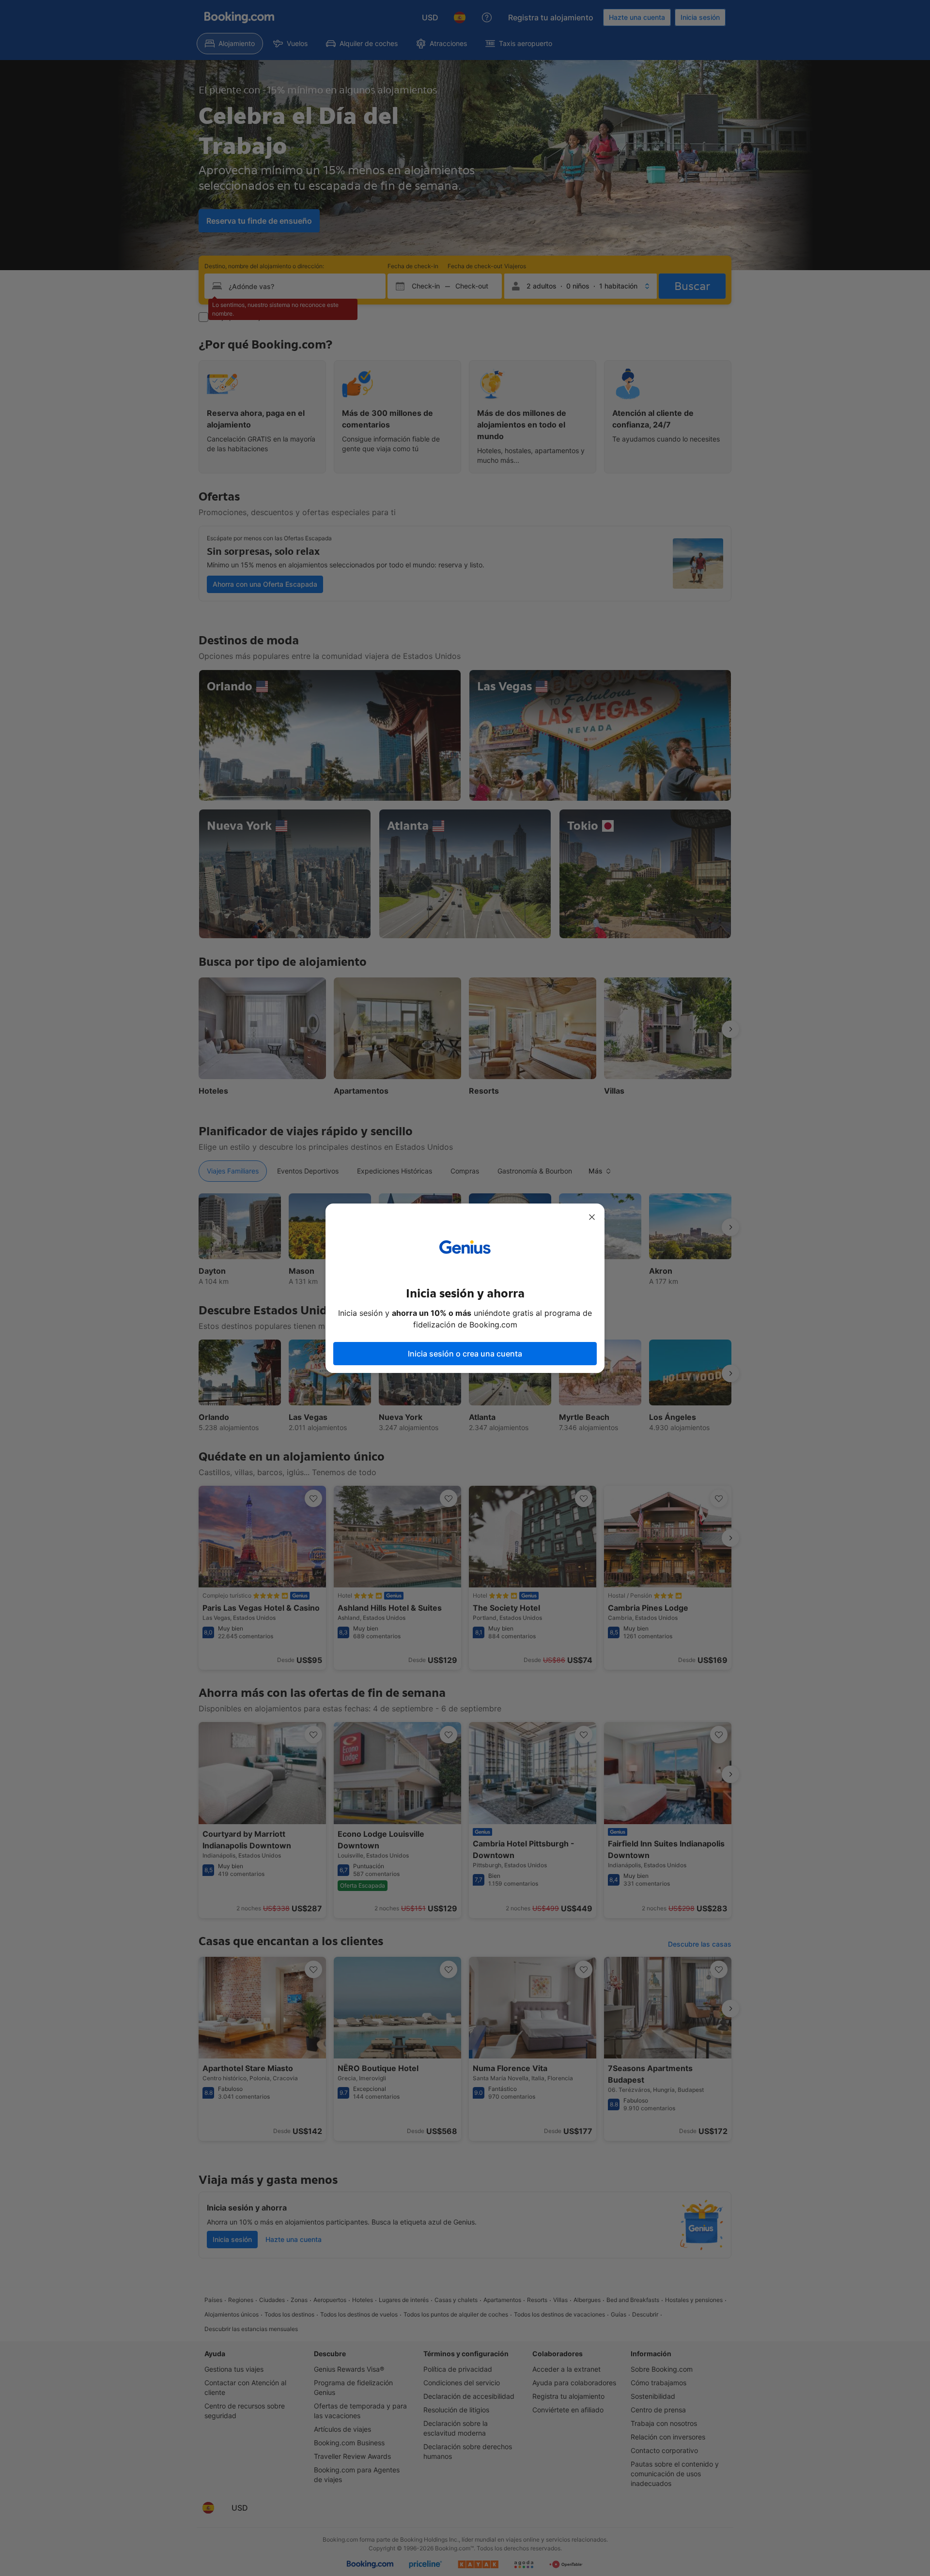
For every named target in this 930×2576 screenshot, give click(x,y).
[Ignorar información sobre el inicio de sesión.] (592, 1217)
